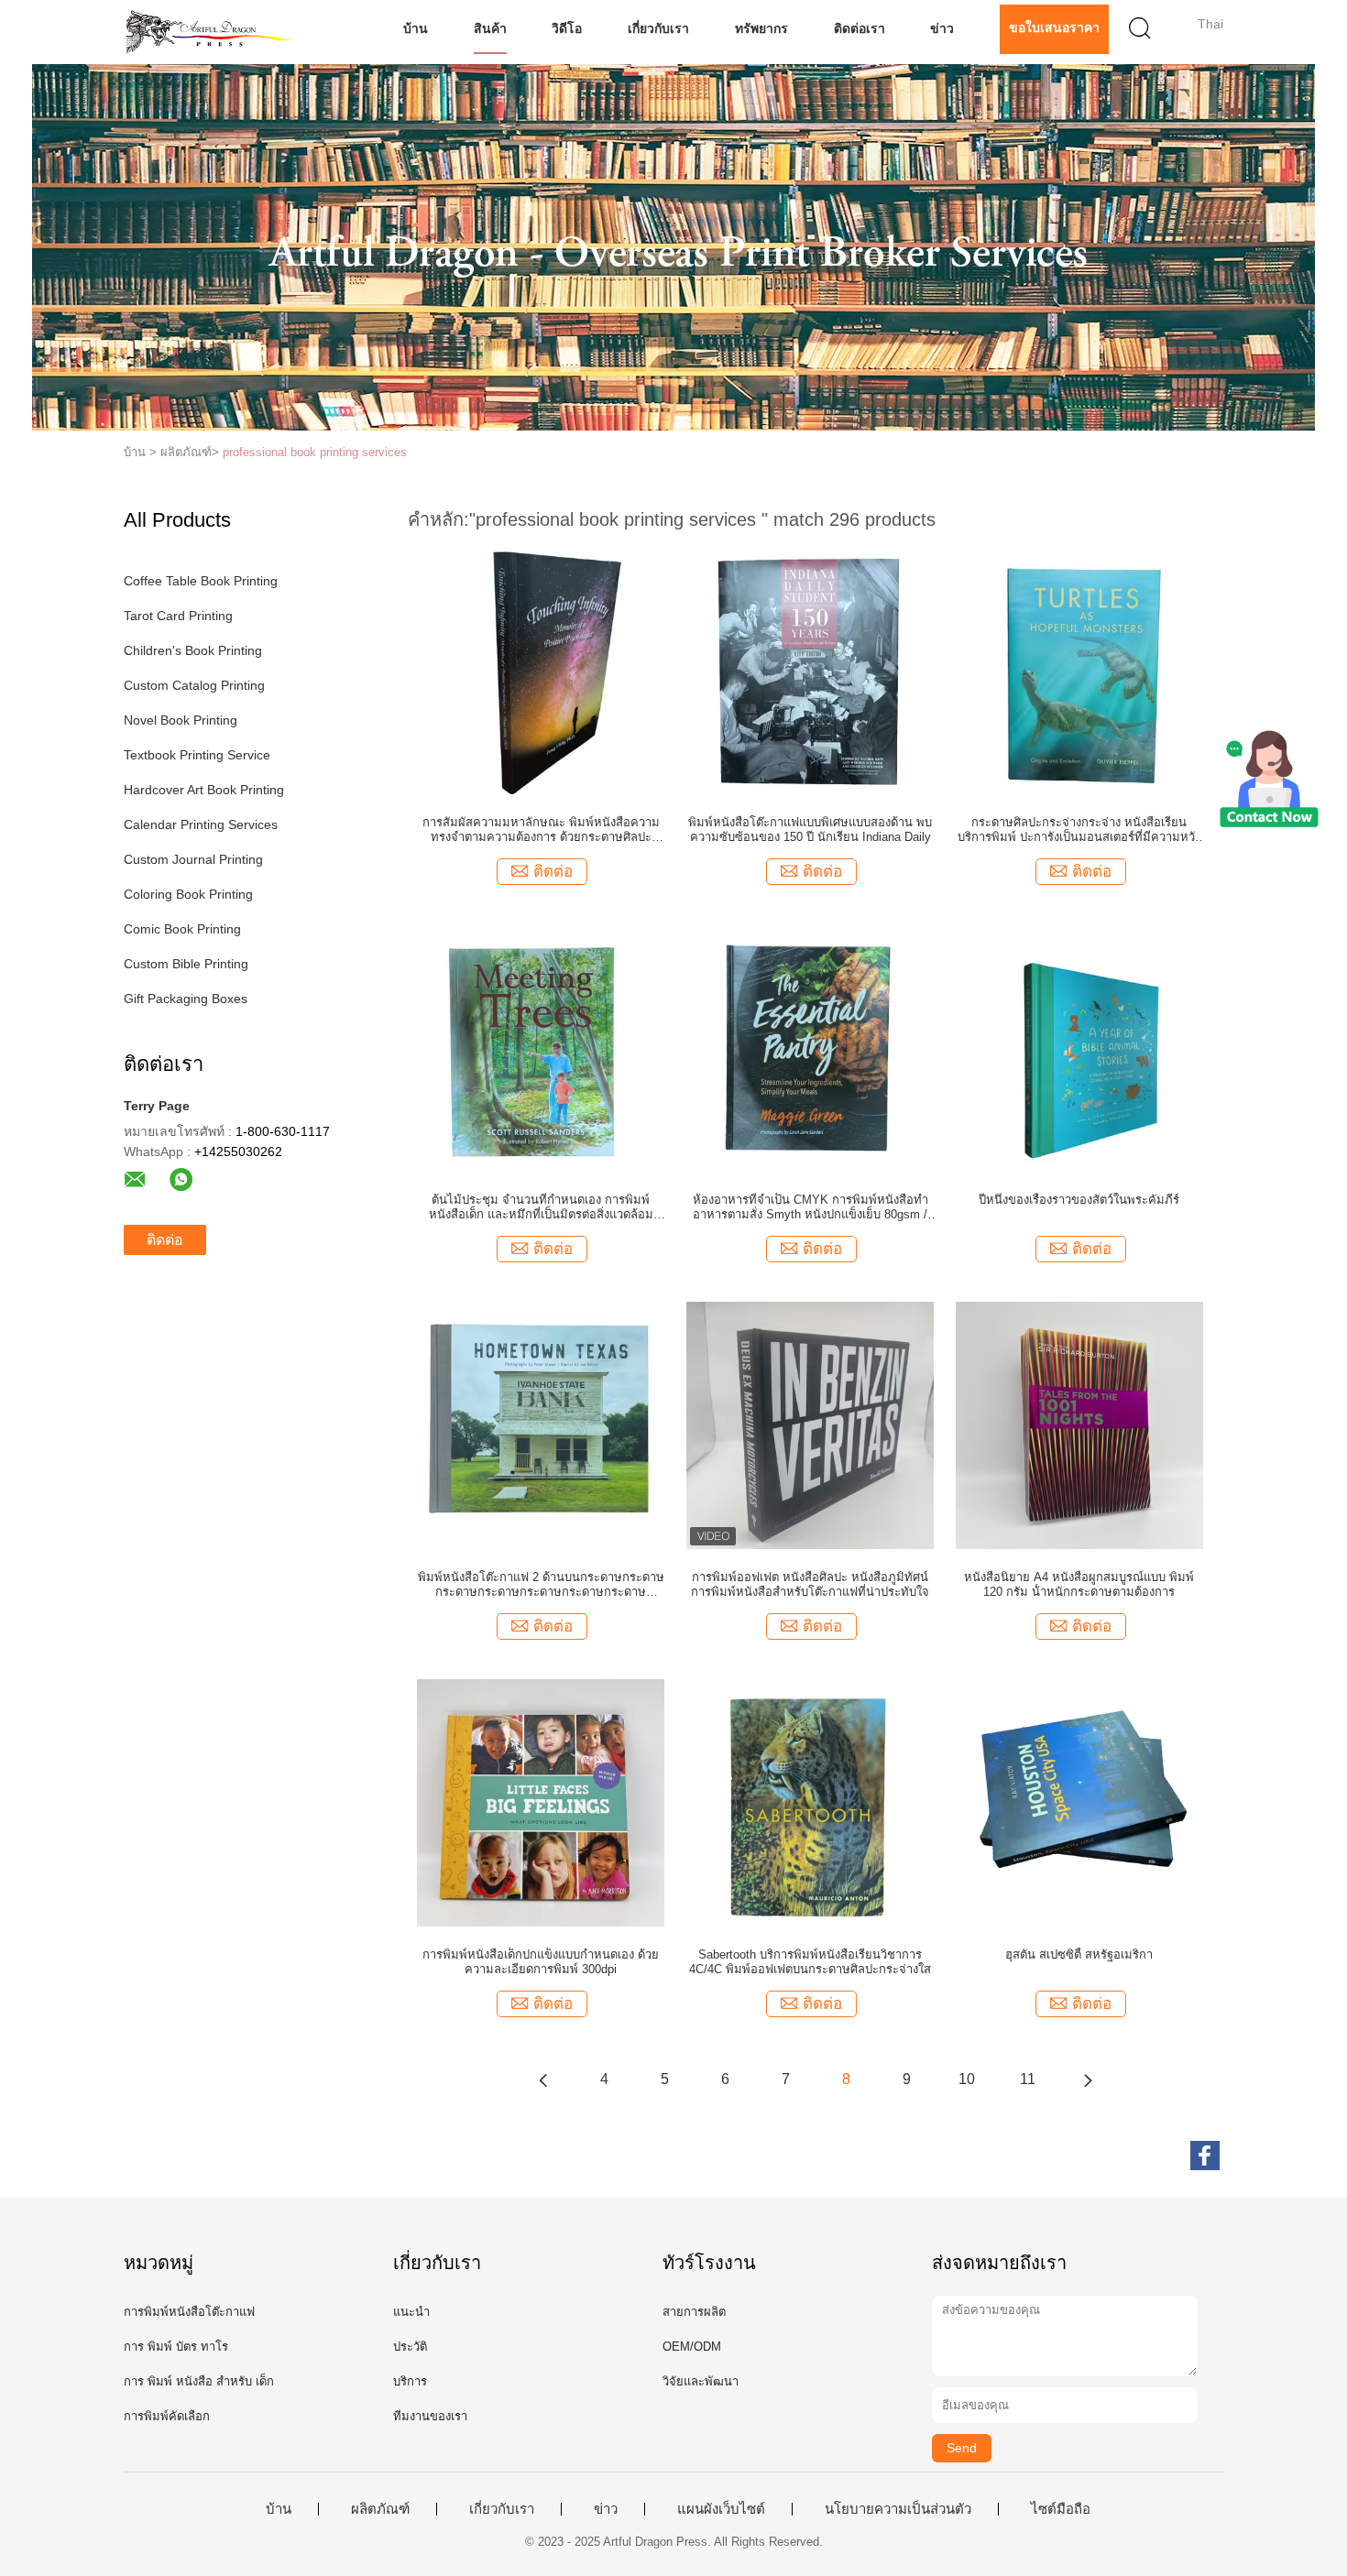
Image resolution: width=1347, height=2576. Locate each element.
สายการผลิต (694, 2312)
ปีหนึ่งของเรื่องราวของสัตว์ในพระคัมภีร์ (1079, 1200)
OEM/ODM (692, 2347)
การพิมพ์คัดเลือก (167, 2416)
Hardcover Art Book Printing (204, 790)
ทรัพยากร (761, 28)
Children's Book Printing (193, 650)
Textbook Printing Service (197, 755)
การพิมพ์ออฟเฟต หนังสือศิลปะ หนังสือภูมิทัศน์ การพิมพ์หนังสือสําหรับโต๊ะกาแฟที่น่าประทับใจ (810, 1584)
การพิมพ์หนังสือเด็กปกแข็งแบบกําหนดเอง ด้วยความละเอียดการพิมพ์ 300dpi (541, 1962)
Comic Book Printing (182, 929)
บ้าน (416, 28)
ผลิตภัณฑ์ (380, 2509)
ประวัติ (410, 2347)
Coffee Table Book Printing (201, 581)
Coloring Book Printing (188, 894)
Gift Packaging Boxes (186, 999)
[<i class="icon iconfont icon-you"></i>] (1088, 2079)
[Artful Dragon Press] (213, 32)
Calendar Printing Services (201, 824)
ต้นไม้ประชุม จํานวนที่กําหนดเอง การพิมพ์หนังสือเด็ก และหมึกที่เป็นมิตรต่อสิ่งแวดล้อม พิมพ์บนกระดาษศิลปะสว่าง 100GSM (541, 1207)
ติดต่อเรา (860, 28)
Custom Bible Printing (186, 964)
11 (1028, 2079)
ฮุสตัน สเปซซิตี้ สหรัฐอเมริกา (1079, 1954)
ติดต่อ (165, 1240)
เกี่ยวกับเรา (658, 28)
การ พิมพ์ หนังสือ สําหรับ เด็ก (199, 2381)
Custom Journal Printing (193, 859)
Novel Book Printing (181, 720)
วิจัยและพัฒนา (701, 2381)
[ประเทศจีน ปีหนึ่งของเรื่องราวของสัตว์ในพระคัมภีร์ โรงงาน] (1079, 1047)
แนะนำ (411, 2312)
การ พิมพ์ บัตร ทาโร (176, 2347)
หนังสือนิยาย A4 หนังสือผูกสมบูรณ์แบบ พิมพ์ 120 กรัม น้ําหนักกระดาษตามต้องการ (1079, 1584)
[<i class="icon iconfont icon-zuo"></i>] (543, 2079)
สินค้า (490, 28)
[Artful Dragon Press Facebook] (1205, 2156)
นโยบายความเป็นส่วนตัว (898, 2509)
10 (967, 2079)
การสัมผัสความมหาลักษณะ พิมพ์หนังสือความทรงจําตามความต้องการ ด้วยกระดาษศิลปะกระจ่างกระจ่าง (541, 830)
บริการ (410, 2381)
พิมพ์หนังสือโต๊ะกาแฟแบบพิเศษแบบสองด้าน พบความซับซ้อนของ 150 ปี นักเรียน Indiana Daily (810, 830)
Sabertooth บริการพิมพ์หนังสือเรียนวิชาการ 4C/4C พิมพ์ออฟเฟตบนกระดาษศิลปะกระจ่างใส (810, 1962)
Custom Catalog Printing (194, 685)
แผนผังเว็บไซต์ (721, 2509)
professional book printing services (315, 452)
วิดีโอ (567, 28)
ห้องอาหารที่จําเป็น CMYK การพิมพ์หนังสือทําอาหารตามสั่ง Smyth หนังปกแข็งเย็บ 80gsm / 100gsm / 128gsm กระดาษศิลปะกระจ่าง (810, 1207)
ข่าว (942, 28)
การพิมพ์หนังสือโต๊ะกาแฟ (189, 2312)
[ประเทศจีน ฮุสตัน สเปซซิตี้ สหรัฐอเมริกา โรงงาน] (1079, 1802)
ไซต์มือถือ (1061, 2509)
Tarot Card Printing (178, 616)
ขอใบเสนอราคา (1054, 27)
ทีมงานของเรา (430, 2416)
